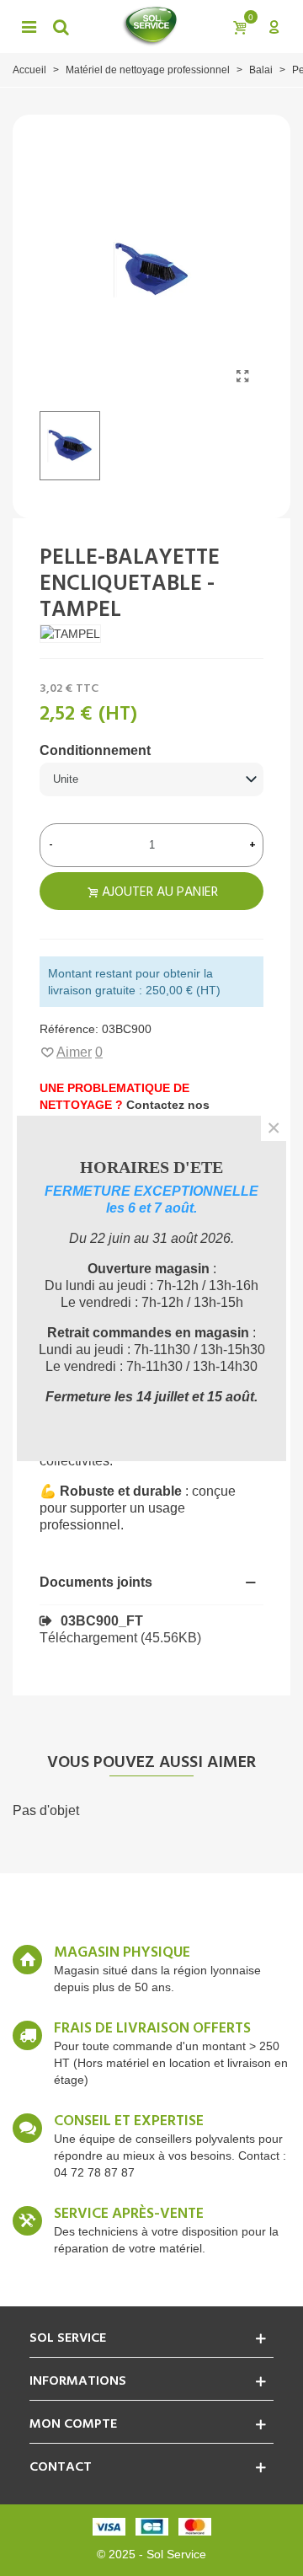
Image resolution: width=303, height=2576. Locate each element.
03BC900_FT (102, 1621)
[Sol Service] (150, 26)
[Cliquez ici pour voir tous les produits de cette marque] (70, 633)
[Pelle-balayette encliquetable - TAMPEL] (242, 377)
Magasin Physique (122, 1953)
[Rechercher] (61, 26)
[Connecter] (274, 26)
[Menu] (29, 26)
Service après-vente (129, 2215)
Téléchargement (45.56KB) (120, 1638)
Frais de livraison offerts (152, 2029)
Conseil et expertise (129, 2122)
